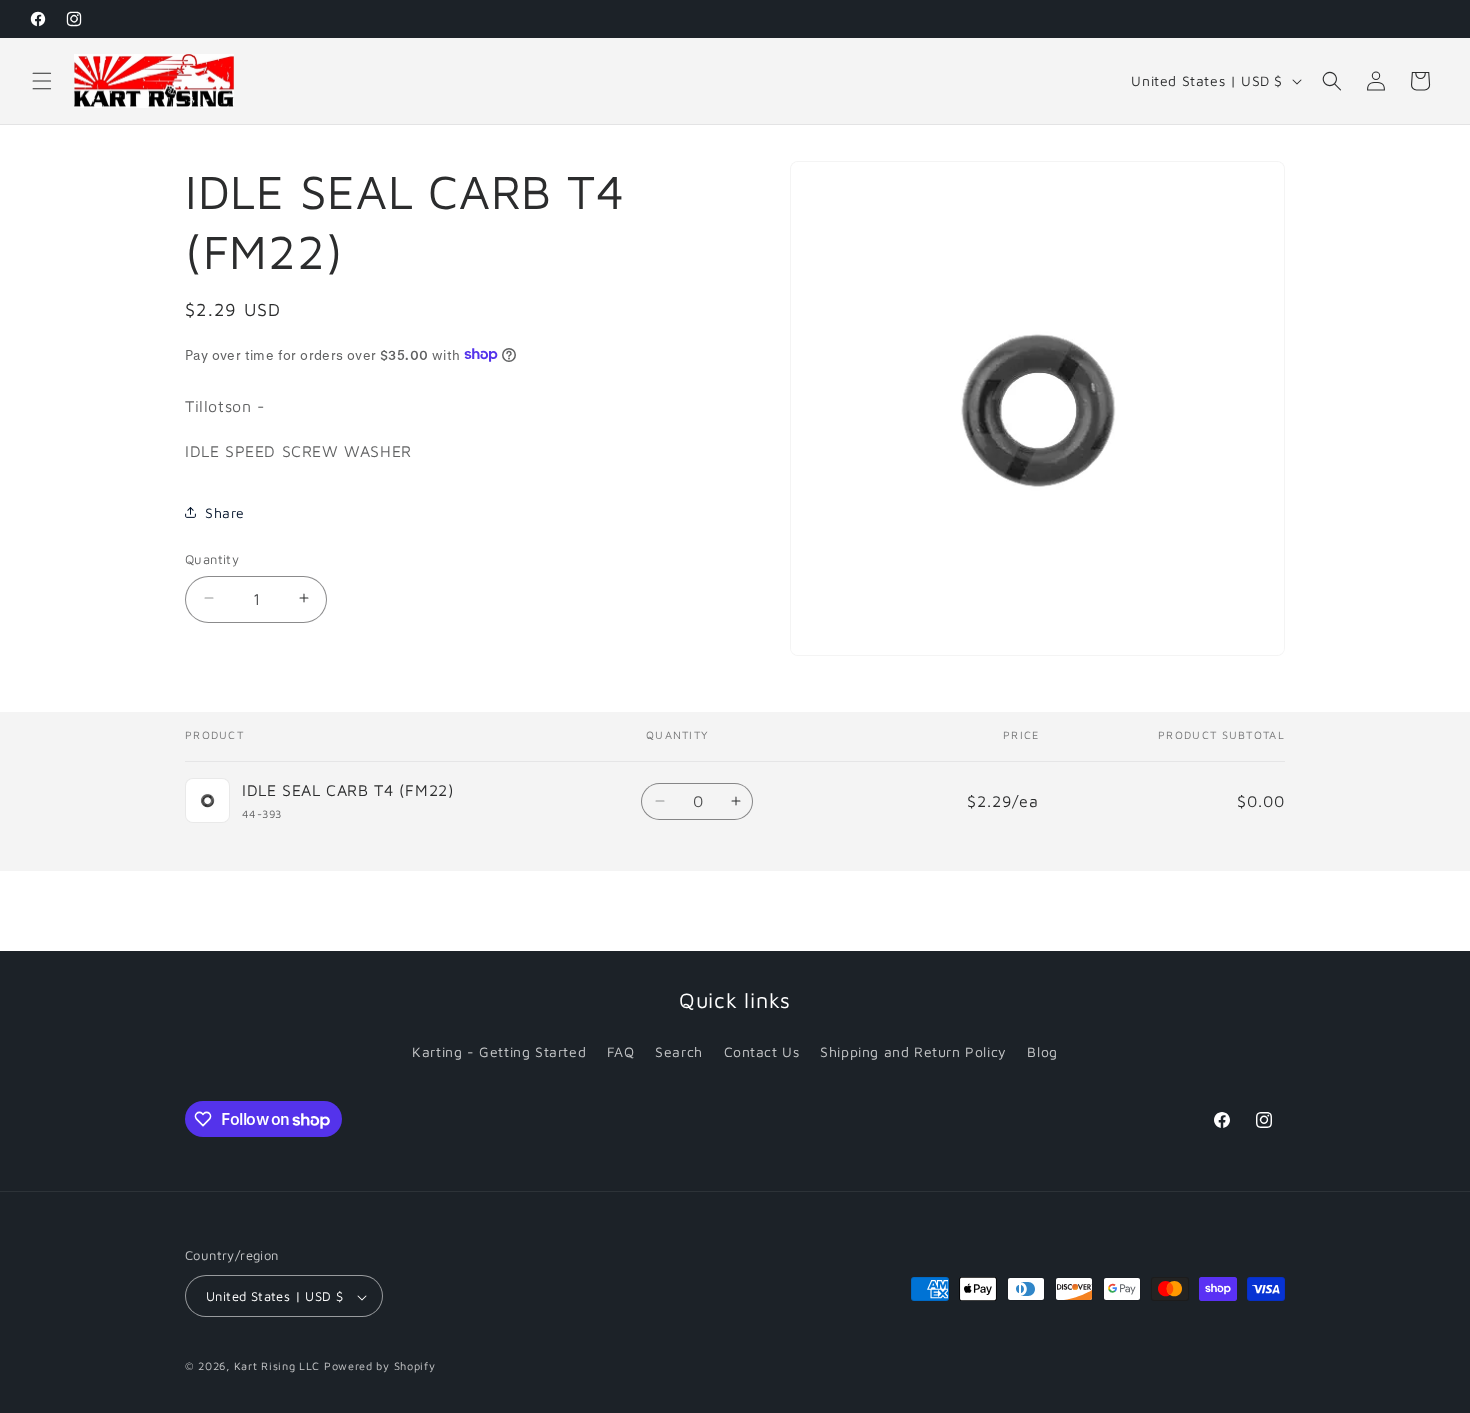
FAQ (621, 1051)
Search (679, 1051)
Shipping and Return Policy (913, 1051)
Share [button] (225, 512)
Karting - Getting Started (499, 1051)
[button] (42, 81)
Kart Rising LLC (277, 1366)
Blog (1042, 1051)
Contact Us (762, 1051)
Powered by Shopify (380, 1366)
